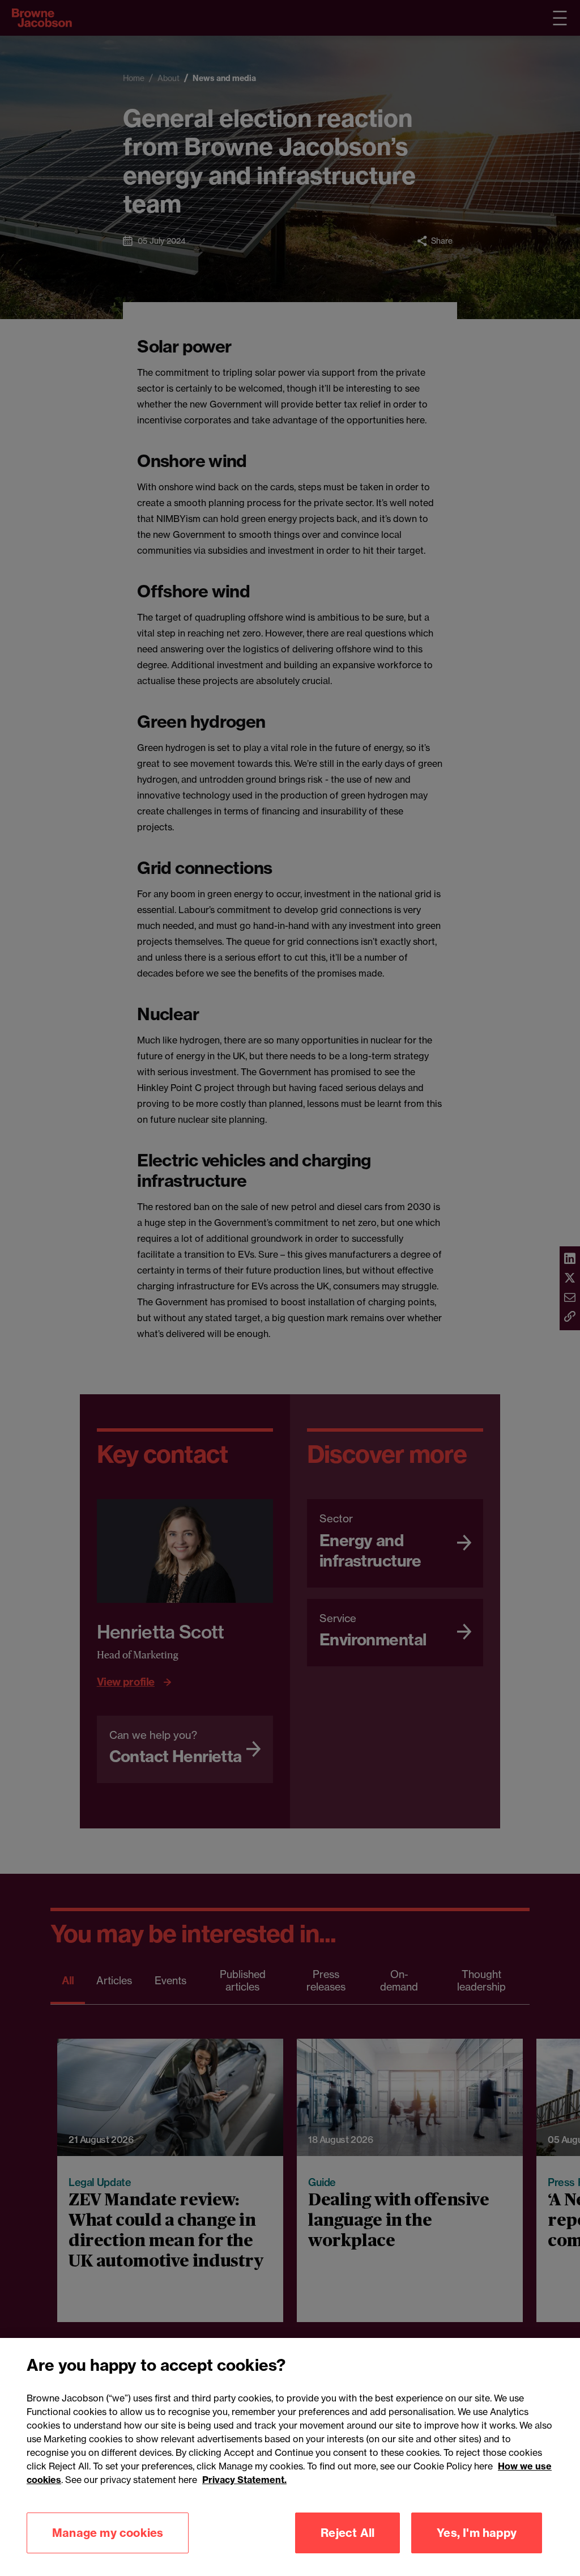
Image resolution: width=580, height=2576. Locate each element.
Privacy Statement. (244, 2480)
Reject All (347, 2533)
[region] (290, 2457)
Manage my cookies (108, 2533)
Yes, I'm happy (477, 2533)
